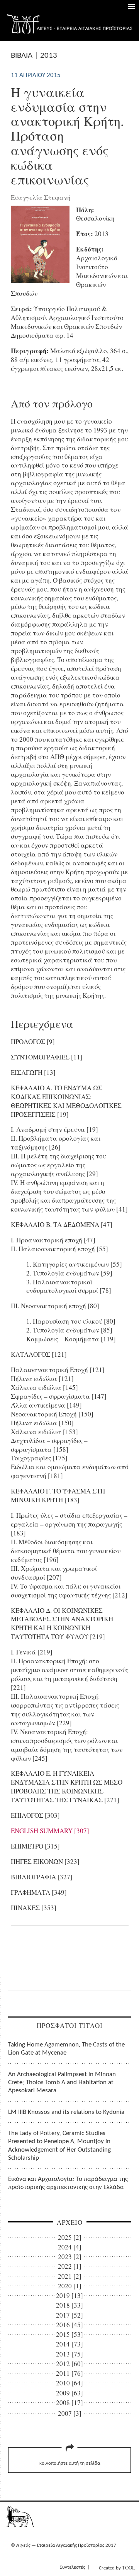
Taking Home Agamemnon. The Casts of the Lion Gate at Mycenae (66, 2049)
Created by (117, 2568)
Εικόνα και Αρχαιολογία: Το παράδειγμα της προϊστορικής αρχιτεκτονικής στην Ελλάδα (68, 2183)
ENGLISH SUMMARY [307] (50, 1831)
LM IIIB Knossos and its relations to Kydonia (66, 2112)
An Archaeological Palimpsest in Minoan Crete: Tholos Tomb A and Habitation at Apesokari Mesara (62, 2083)
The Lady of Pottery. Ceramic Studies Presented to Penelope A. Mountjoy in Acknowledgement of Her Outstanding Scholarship (59, 2146)
